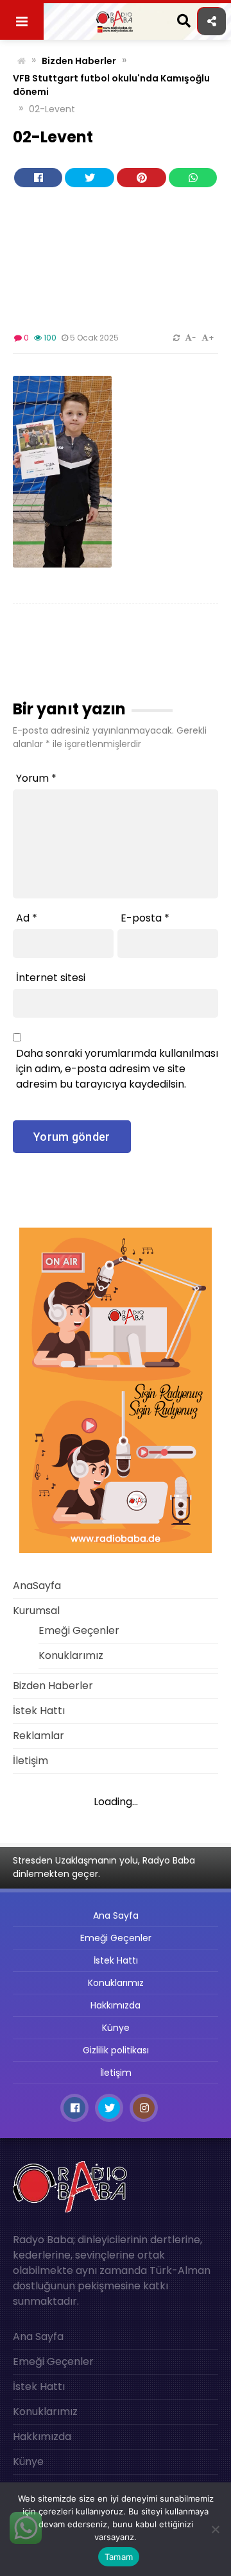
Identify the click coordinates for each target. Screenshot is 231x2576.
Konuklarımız (71, 1655)
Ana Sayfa (116, 1915)
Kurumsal (36, 1611)
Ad (27, 918)
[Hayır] (215, 2529)
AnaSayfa (37, 1586)
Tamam (119, 2557)
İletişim (30, 1761)
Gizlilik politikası (116, 2050)
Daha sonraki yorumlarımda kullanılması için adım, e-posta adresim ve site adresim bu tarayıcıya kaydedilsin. (117, 1069)
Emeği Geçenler (79, 1630)
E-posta (145, 918)
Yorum (36, 778)
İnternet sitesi (51, 978)
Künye (116, 2028)
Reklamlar (38, 1736)
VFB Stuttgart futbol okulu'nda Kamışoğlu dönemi (111, 85)
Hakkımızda (116, 2005)
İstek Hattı (39, 1711)
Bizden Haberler (79, 61)
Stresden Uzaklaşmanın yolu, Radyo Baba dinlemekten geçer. (104, 1867)
